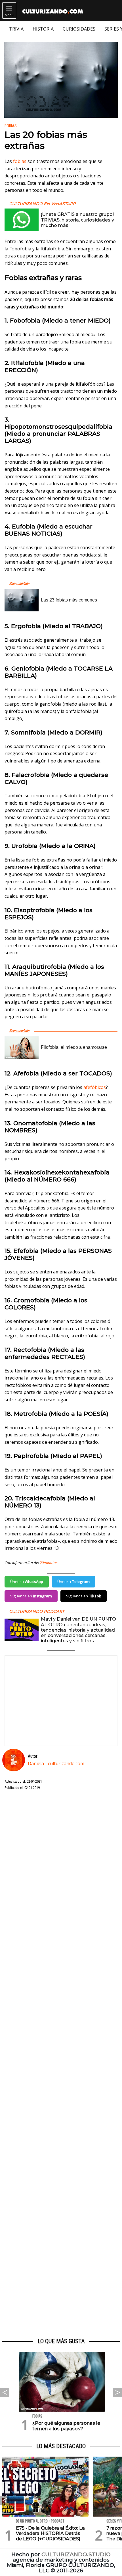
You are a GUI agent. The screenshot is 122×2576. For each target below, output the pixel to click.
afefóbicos (95, 1087)
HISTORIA (43, 29)
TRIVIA (16, 29)
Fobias (11, 126)
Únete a (27, 1582)
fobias (20, 161)
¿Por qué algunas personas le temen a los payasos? (66, 2426)
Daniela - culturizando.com (56, 1763)
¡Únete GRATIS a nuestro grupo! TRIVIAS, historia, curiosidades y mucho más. (77, 220)
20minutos (49, 1563)
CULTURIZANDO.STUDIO (76, 2554)
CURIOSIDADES (79, 29)
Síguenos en (31, 1596)
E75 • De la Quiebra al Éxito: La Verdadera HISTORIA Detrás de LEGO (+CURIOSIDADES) (50, 2533)
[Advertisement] (61, 2064)
